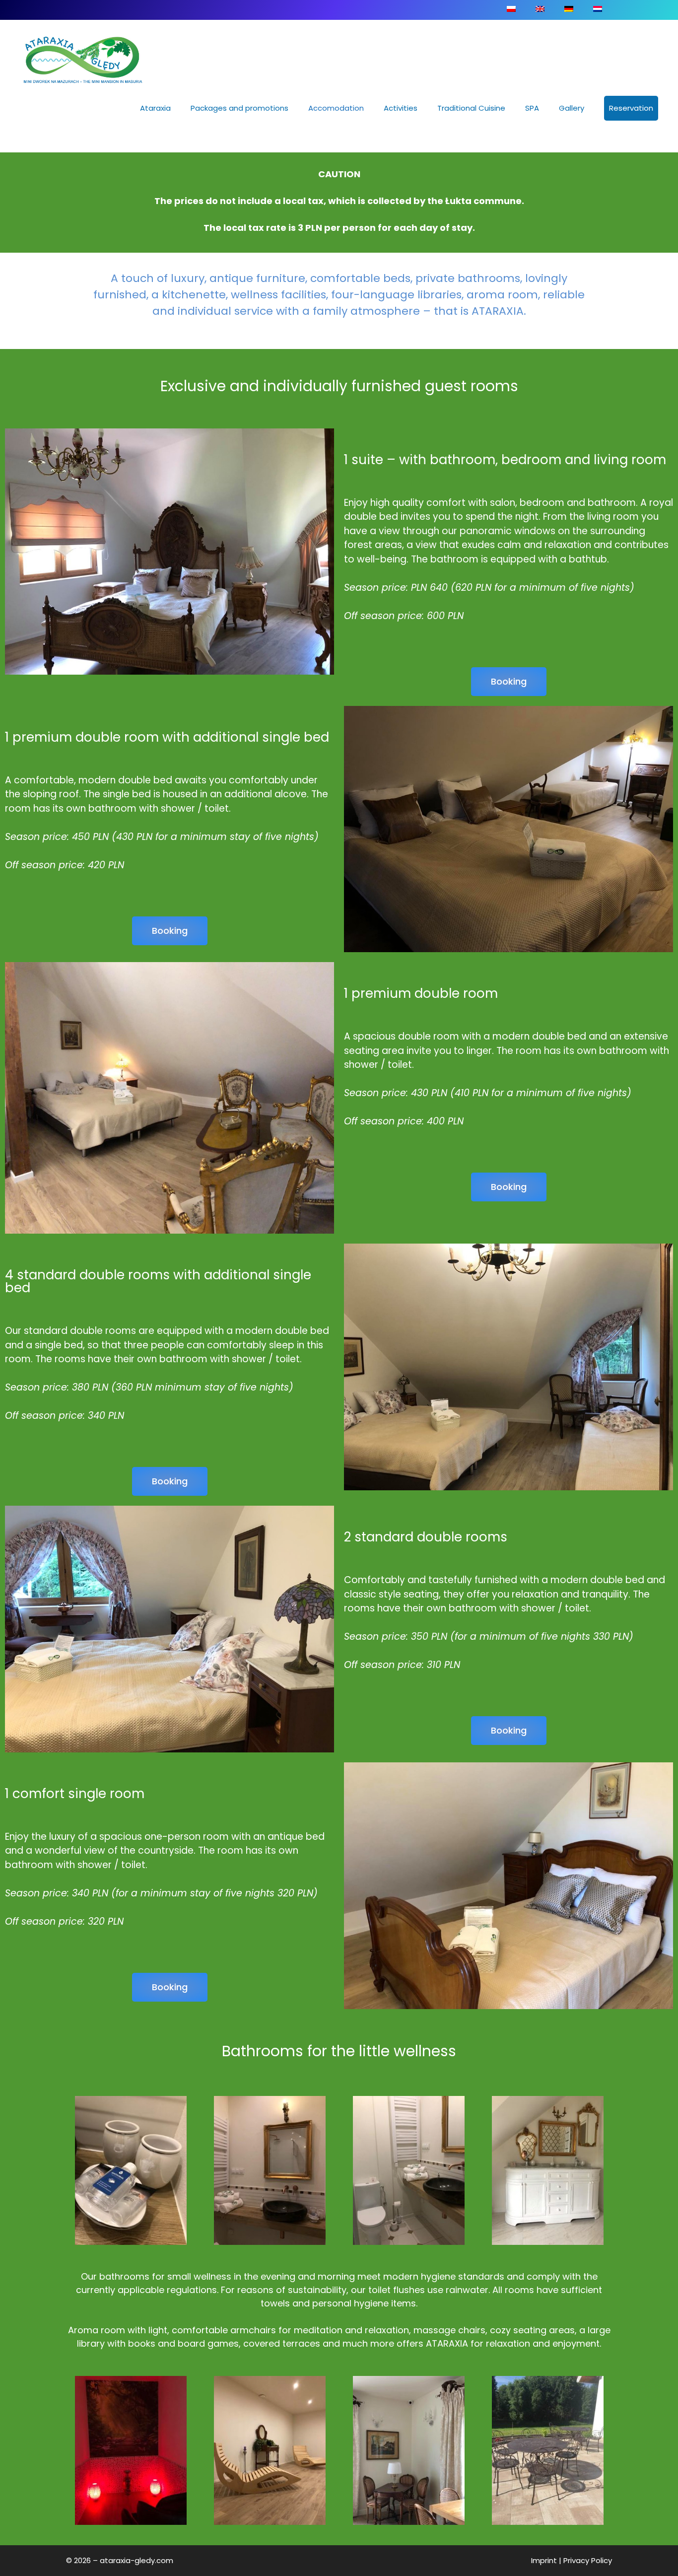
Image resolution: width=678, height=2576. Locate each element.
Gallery (572, 108)
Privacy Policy (588, 2560)
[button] (509, 682)
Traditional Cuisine (471, 108)
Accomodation (336, 108)
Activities (401, 108)
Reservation (631, 108)
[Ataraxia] (84, 60)
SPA (532, 108)
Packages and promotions (239, 108)
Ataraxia (155, 108)
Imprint (544, 2560)
